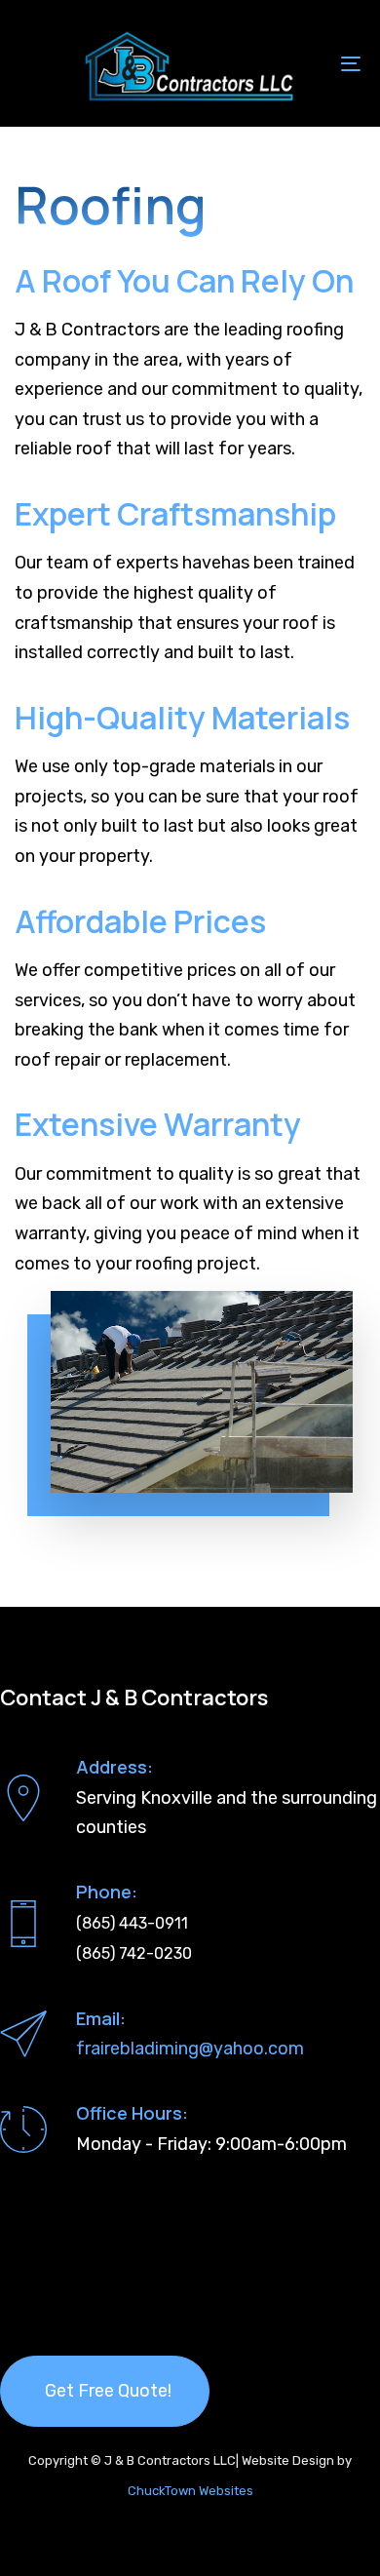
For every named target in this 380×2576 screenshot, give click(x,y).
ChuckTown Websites (190, 2491)
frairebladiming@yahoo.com (190, 2049)
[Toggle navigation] (304, 63)
